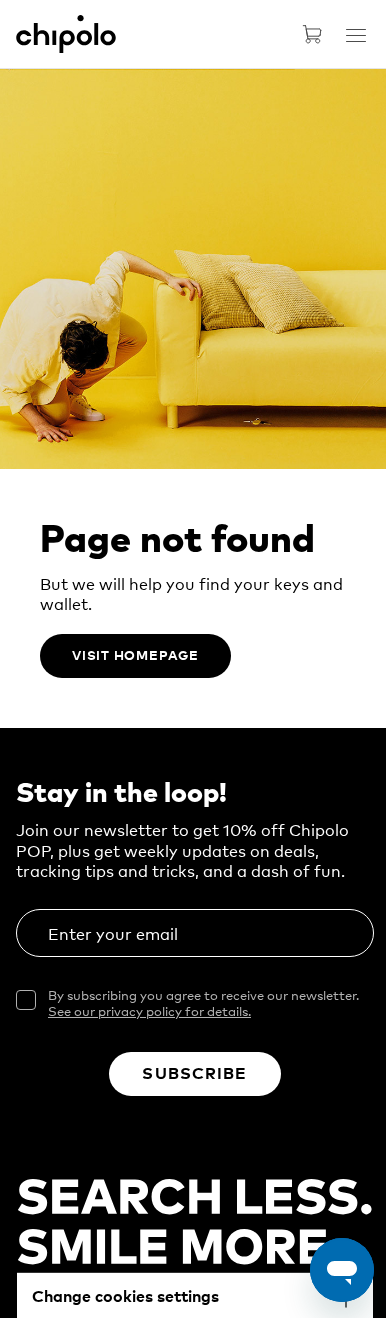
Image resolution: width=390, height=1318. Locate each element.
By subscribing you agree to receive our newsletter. (203, 1003)
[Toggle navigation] (356, 35)
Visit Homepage (135, 654)
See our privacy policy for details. (149, 1010)
